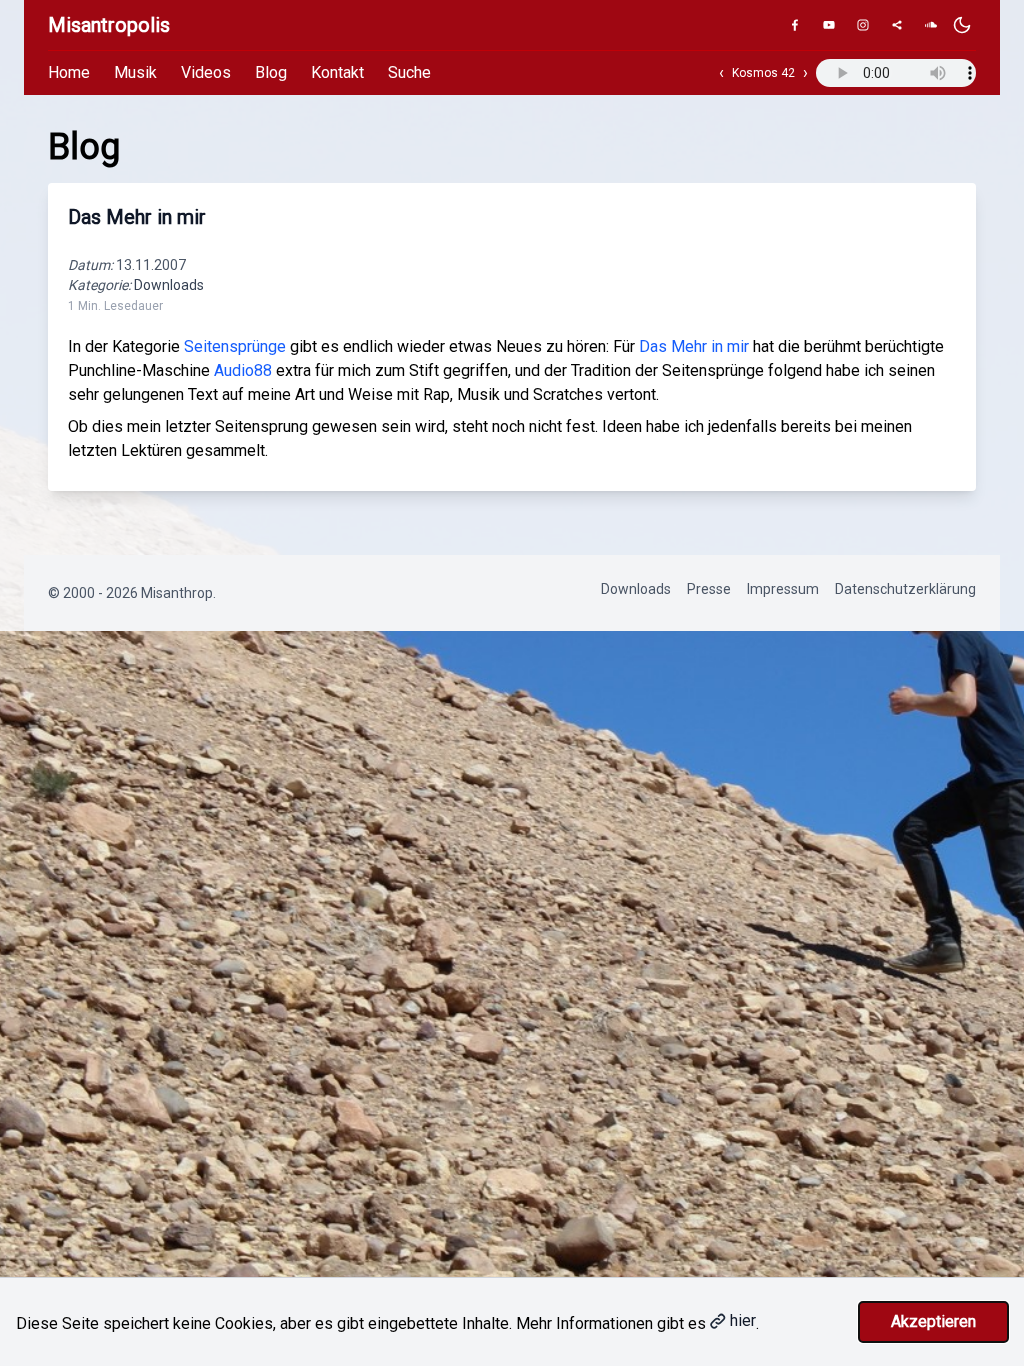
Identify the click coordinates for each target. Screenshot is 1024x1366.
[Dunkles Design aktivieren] (962, 25)
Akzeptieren (933, 1321)
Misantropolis (109, 25)
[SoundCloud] (931, 25)
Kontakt (337, 72)
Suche (409, 72)
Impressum (783, 589)
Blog (271, 72)
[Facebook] (795, 25)
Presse (709, 589)
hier (743, 1320)
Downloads (169, 285)
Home (69, 72)
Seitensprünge (235, 346)
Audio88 (243, 370)
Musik (135, 72)
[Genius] (897, 25)
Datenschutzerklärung (905, 589)
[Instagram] (863, 25)
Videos (206, 72)
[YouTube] (829, 25)
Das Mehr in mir (137, 217)
